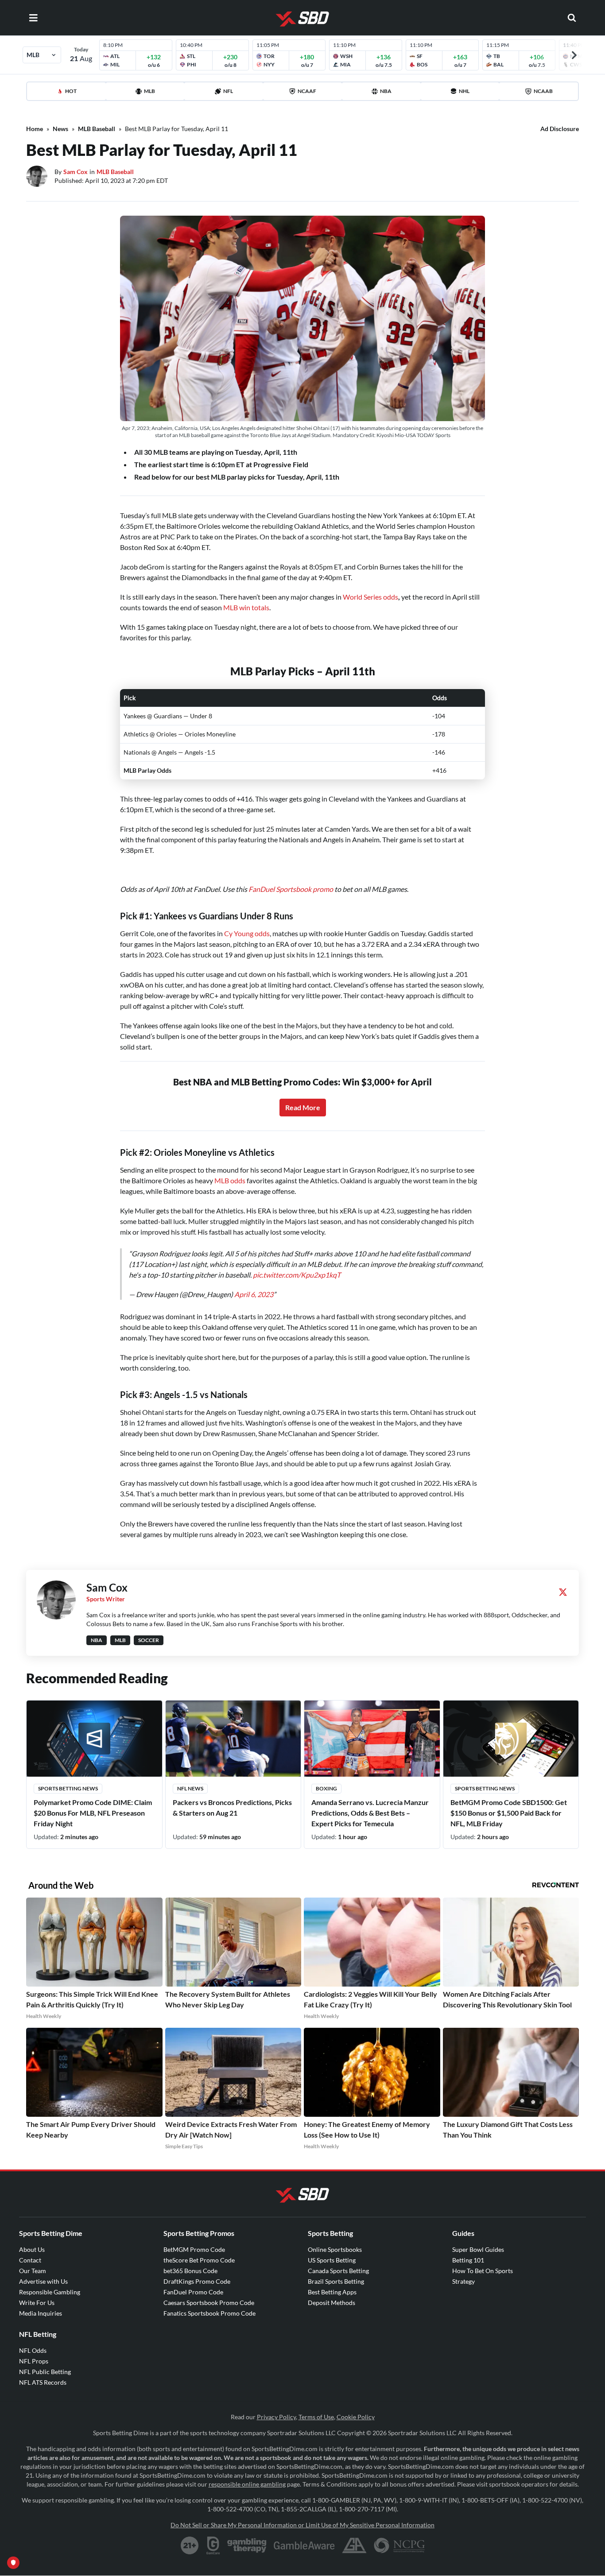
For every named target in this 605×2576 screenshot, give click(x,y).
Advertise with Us (43, 2281)
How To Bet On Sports (483, 2271)
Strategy (463, 2281)
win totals (254, 607)
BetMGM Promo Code (194, 2249)
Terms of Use (316, 2417)
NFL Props (34, 2361)
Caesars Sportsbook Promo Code (209, 2303)
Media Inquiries (41, 2313)
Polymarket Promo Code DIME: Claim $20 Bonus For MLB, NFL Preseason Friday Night (93, 1813)
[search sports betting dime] (572, 18)
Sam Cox (76, 172)
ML (228, 607)
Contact (30, 2260)
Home (35, 129)
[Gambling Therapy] (247, 2545)
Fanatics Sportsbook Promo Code (209, 2313)
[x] (563, 1592)
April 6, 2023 (254, 1294)
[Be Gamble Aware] (304, 2545)
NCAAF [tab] (307, 91)
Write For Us (37, 2303)
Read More (303, 1107)
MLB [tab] (149, 91)
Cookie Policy (356, 2417)
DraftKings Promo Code (197, 2281)
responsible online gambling (247, 2484)
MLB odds (230, 1180)
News (60, 129)
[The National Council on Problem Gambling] (399, 2545)
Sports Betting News (68, 1788)
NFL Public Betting (45, 2372)
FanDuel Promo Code (193, 2292)
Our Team (33, 2271)
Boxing (326, 1788)
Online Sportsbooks (335, 2249)
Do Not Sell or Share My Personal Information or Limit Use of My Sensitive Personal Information (302, 2525)
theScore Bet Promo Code (199, 2260)
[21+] (190, 2545)
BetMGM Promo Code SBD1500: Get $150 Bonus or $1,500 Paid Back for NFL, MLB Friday (509, 1813)
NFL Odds (33, 2350)
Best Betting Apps (332, 2292)
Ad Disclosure (560, 129)
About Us (32, 2249)
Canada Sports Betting (338, 2271)
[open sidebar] (33, 18)
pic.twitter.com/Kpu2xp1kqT (297, 1275)
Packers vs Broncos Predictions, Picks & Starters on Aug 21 (232, 1807)
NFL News (190, 1788)
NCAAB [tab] (543, 91)
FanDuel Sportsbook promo (291, 889)
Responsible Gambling (50, 2292)
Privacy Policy (276, 2417)
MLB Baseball (97, 129)
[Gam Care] (213, 2545)
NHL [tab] (464, 91)
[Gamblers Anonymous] (354, 2545)
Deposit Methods (332, 2303)
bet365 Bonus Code (190, 2271)
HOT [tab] (71, 91)
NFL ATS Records (43, 2382)
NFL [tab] (228, 91)
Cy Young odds (247, 933)
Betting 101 (468, 2260)
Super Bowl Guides (478, 2249)
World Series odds (370, 597)
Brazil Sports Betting (336, 2281)
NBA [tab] (386, 91)
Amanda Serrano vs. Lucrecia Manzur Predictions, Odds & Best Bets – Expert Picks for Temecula (370, 1813)
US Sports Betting (332, 2260)
